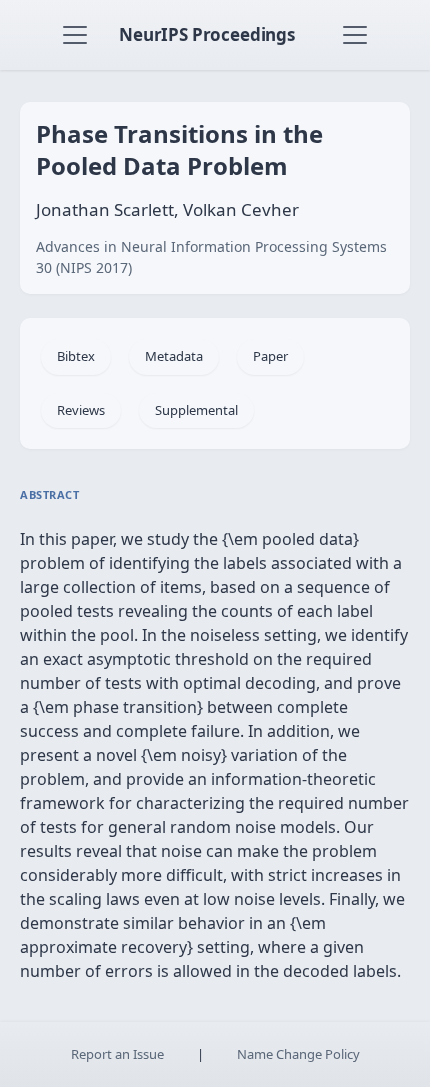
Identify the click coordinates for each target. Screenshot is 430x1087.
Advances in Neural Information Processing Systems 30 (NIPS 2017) (211, 257)
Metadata (174, 356)
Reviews (81, 410)
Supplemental (196, 410)
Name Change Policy (298, 1054)
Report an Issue (117, 1054)
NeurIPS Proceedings (207, 34)
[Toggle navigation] (75, 35)
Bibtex (76, 356)
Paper (270, 356)
